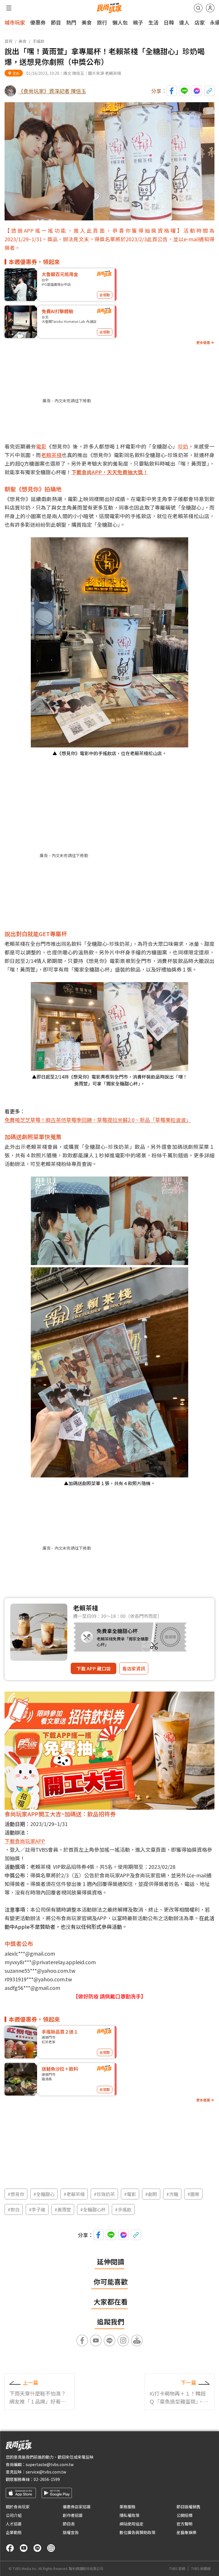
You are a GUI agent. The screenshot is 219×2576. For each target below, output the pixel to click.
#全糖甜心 (44, 2194)
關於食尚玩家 (18, 2507)
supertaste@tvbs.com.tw (50, 2464)
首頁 (9, 41)
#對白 (14, 2209)
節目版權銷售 (188, 2507)
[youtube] (24, 2548)
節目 (56, 22)
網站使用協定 (131, 2524)
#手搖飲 (123, 2209)
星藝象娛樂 (186, 2532)
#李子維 (37, 2209)
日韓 (169, 22)
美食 (87, 22)
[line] (37, 2548)
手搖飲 (38, 41)
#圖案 (193, 2194)
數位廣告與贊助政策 (137, 2532)
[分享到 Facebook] (172, 91)
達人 (184, 22)
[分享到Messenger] (197, 91)
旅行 (102, 22)
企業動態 (14, 2532)
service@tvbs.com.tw (46, 2472)
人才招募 (14, 2524)
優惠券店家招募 (77, 2507)
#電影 (130, 2194)
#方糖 (172, 2194)
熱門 (71, 22)
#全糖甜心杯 (93, 2209)
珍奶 (183, 446)
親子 (138, 22)
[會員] (210, 8)
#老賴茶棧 (74, 2194)
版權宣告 (71, 2532)
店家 (200, 22)
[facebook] (10, 2548)
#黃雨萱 (63, 2209)
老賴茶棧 (51, 455)
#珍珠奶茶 (104, 2194)
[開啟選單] (9, 8)
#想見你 (16, 2194)
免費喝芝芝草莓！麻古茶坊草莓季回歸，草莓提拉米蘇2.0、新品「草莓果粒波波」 (98, 1120)
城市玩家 (15, 22)
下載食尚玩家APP (25, 1841)
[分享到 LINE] (184, 91)
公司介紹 (14, 2515)
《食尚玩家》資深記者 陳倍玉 (52, 91)
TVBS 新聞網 (201, 2569)
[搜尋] (198, 8)
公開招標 (184, 2515)
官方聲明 (184, 2524)
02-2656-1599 (47, 2479)
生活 (153, 22)
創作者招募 (73, 2515)
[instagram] (51, 2548)
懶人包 (120, 22)
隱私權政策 (129, 2515)
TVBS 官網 (177, 2569)
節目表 (69, 2524)
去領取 (105, 295)
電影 (41, 446)
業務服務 (127, 2507)
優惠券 (38, 22)
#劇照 (151, 2194)
